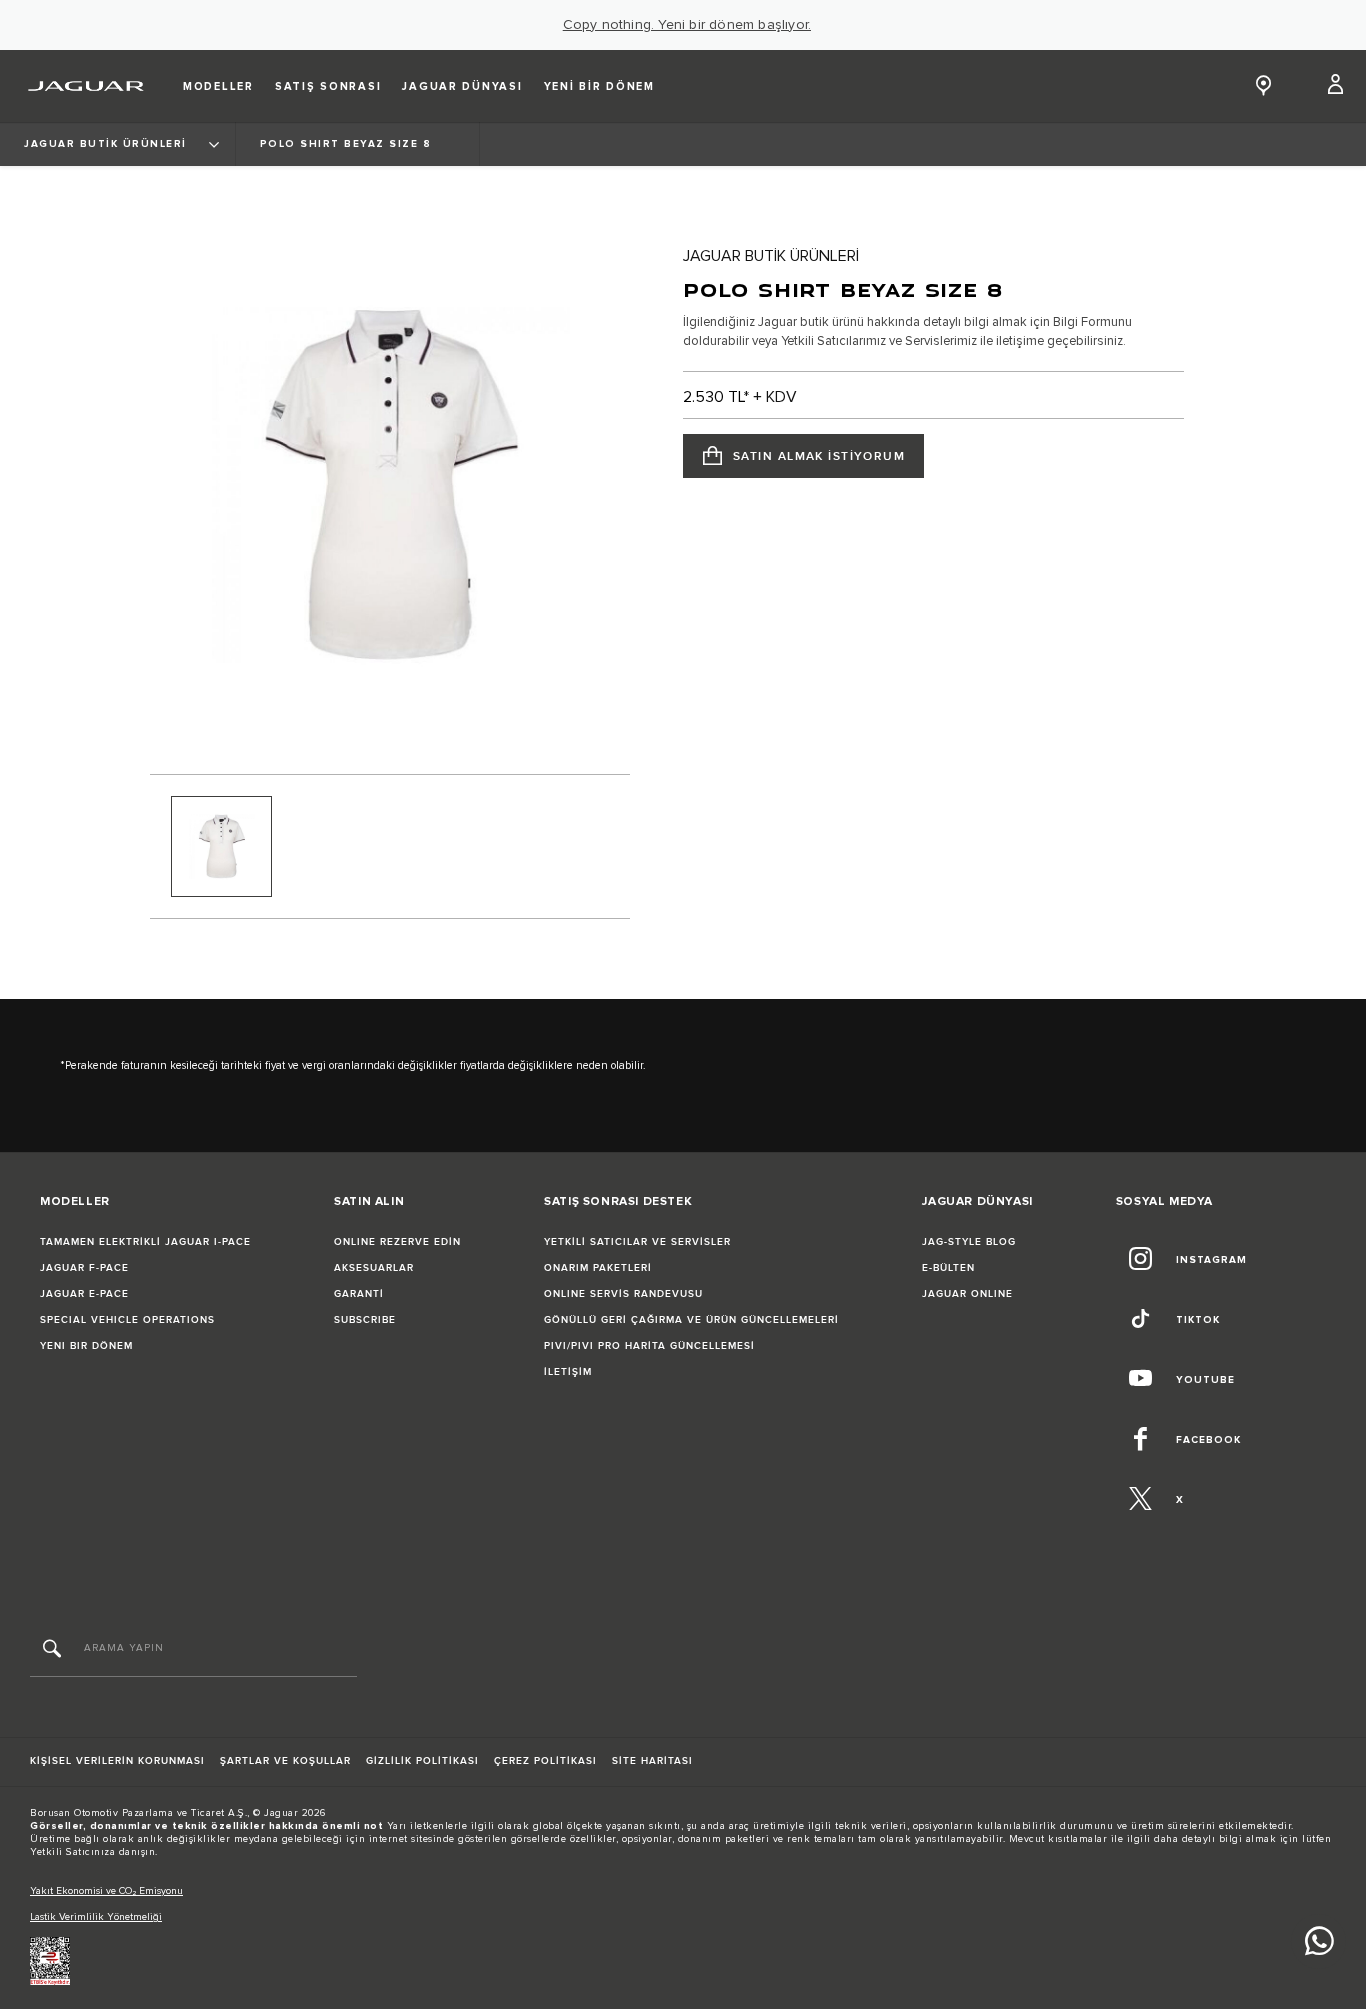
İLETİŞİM (568, 1372)
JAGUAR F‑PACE (84, 1268)
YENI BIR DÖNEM (86, 1346)
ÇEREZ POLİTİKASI (545, 1761)
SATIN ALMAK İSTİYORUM (819, 456)
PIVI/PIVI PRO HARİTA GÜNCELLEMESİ (649, 1346)
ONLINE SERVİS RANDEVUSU (623, 1294)
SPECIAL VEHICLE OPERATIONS (127, 1320)
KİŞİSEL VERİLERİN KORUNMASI (117, 1761)
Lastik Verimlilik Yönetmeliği (96, 1917)
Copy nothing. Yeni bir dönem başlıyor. (687, 25)
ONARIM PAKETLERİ (598, 1268)
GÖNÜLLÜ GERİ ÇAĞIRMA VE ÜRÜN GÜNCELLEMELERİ (691, 1320)
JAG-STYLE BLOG (969, 1242)
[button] (1336, 86)
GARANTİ (359, 1294)
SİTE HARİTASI (652, 1761)
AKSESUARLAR (374, 1268)
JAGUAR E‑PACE (84, 1294)
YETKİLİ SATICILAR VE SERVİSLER (637, 1242)
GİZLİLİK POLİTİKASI (422, 1761)
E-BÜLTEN (948, 1268)
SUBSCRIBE (365, 1320)
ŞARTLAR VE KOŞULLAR (285, 1761)
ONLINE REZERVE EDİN (397, 1242)
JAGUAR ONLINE (967, 1294)
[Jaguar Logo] (86, 86)
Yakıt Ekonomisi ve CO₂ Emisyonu (106, 1891)
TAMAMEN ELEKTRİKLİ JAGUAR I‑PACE (145, 1242)
